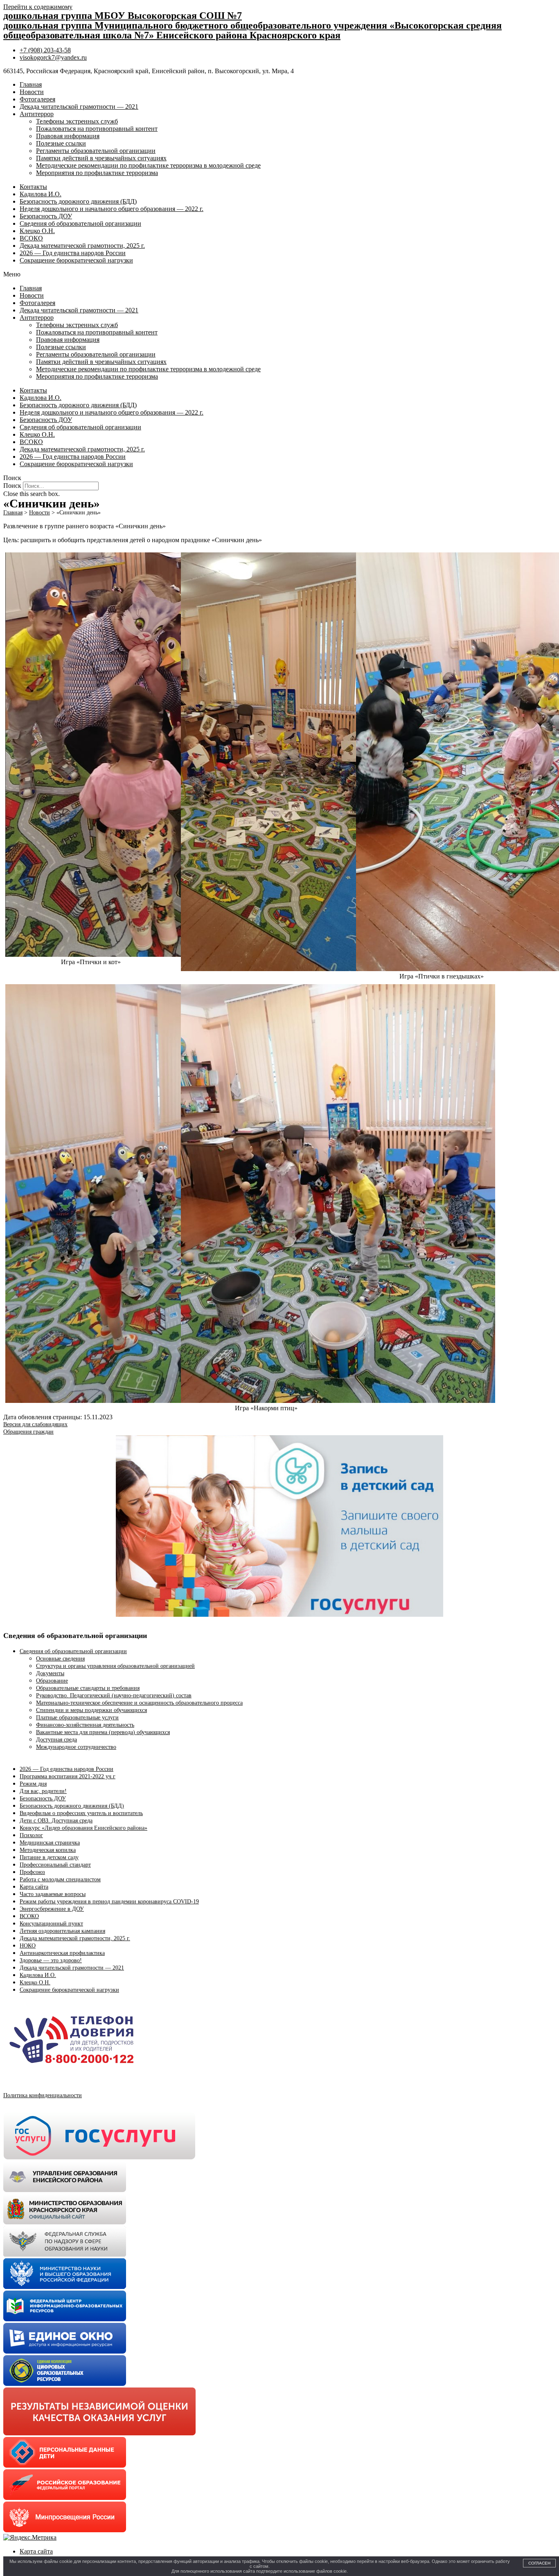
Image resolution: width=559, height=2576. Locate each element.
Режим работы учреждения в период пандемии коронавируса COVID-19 (109, 1902)
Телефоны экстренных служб (77, 121)
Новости (32, 92)
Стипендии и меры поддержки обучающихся (91, 1710)
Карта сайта (34, 1887)
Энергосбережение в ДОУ (52, 1909)
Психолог (31, 1835)
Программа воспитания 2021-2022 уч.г (68, 1776)
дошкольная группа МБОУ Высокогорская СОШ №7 (123, 16)
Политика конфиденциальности (43, 2095)
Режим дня (33, 1784)
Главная (31, 84)
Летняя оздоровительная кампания (62, 1931)
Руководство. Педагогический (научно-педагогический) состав (114, 1695)
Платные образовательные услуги (77, 1718)
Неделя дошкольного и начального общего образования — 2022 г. (112, 209)
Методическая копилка (48, 1850)
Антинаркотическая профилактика (62, 1953)
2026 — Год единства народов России (73, 253)
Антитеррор (37, 114)
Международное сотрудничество (76, 1747)
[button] (279, 274)
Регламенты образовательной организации (96, 151)
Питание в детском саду (49, 1857)
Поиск (12, 486)
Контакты (33, 187)
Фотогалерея (37, 99)
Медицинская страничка (50, 1843)
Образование (52, 1681)
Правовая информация (68, 136)
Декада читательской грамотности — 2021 (79, 107)
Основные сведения (60, 1659)
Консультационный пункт (51, 1924)
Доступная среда (56, 1740)
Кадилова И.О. (41, 194)
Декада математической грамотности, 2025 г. (82, 246)
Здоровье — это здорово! (51, 1960)
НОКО (28, 1946)
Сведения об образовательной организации (80, 223)
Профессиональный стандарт (55, 1865)
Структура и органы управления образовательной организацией (115, 1666)
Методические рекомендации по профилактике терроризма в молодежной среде (148, 165)
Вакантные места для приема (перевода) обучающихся (103, 1732)
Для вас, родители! (43, 1791)
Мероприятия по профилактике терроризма (97, 173)
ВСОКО (31, 238)
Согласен (539, 2563)
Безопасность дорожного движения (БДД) (78, 201)
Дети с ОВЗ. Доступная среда (56, 1821)
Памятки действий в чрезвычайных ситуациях (101, 158)
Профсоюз (32, 1872)
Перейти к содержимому (38, 7)
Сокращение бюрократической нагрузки (76, 260)
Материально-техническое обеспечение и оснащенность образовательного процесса (139, 1703)
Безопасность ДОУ (46, 216)
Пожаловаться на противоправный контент (97, 129)
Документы (50, 1673)
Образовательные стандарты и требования (88, 1688)
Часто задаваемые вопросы (53, 1894)
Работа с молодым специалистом (60, 1879)
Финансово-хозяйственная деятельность (85, 1725)
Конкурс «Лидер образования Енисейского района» (83, 1828)
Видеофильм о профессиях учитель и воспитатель (81, 1813)
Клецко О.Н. (37, 231)
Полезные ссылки (61, 143)
